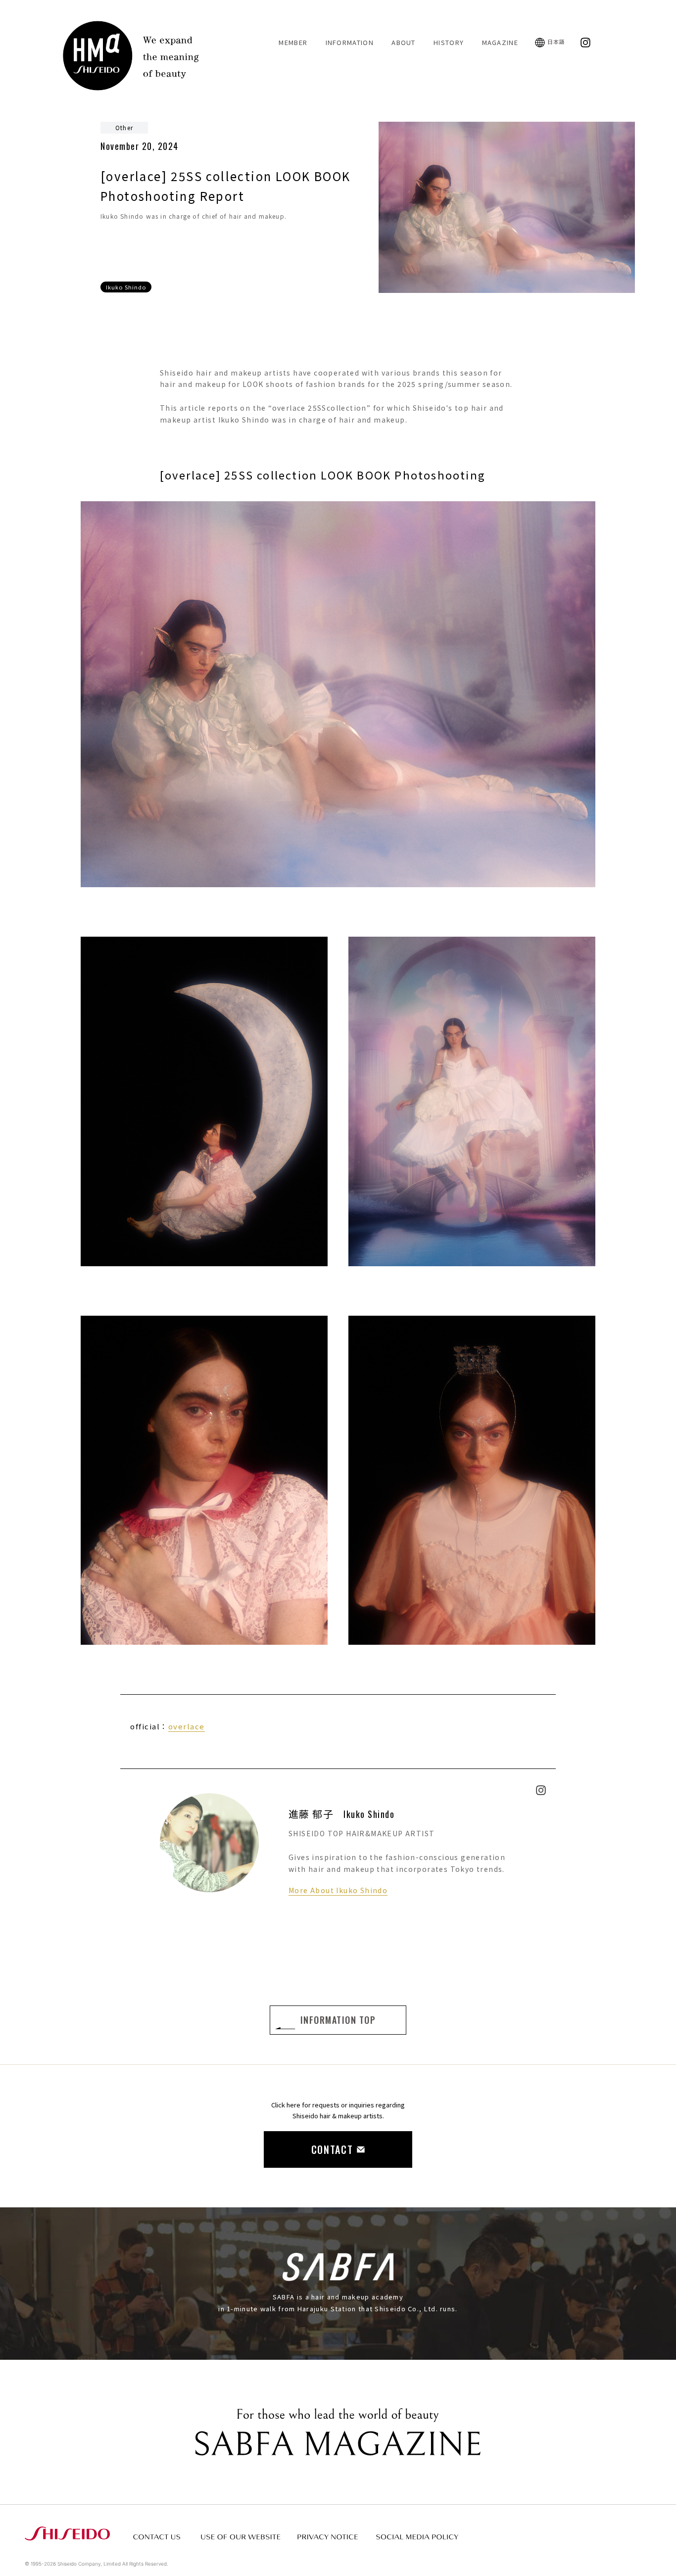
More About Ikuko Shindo (338, 1890)
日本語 (556, 42)
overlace (187, 1726)
